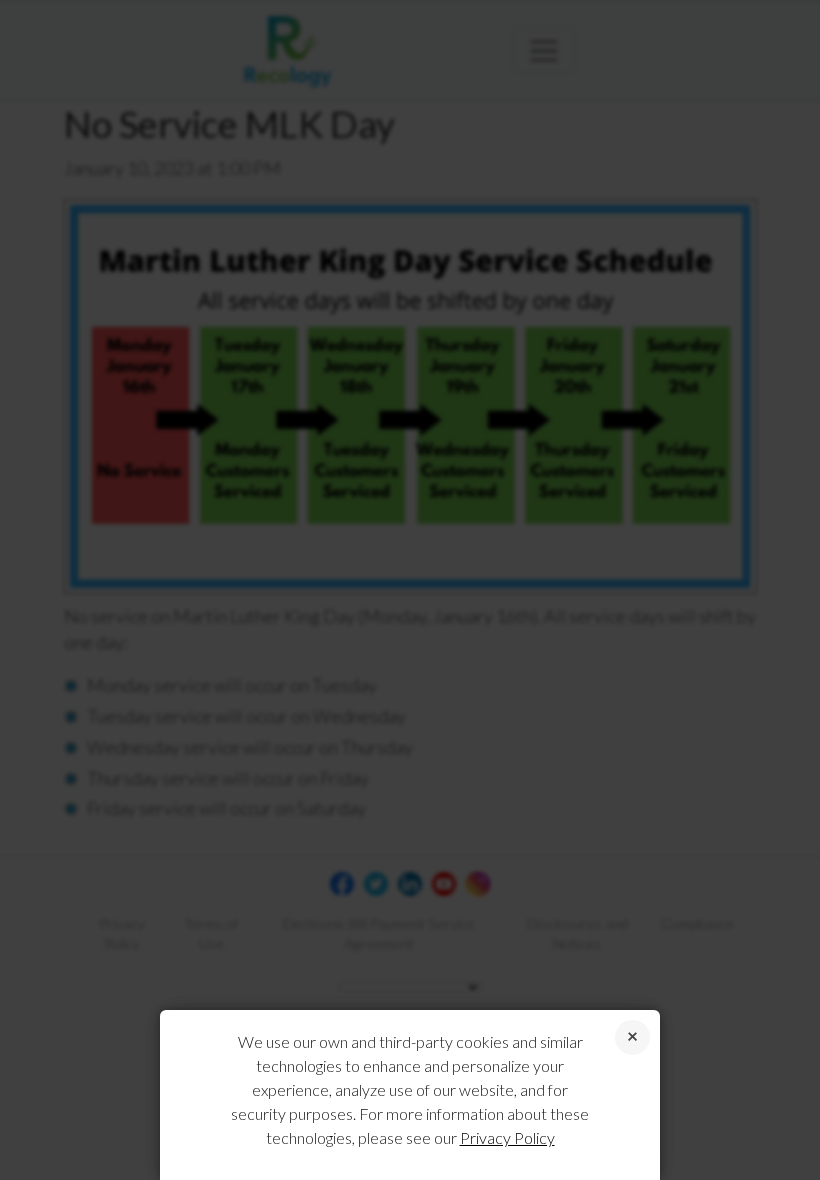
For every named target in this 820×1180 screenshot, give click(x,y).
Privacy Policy (507, 1137)
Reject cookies (632, 1037)
